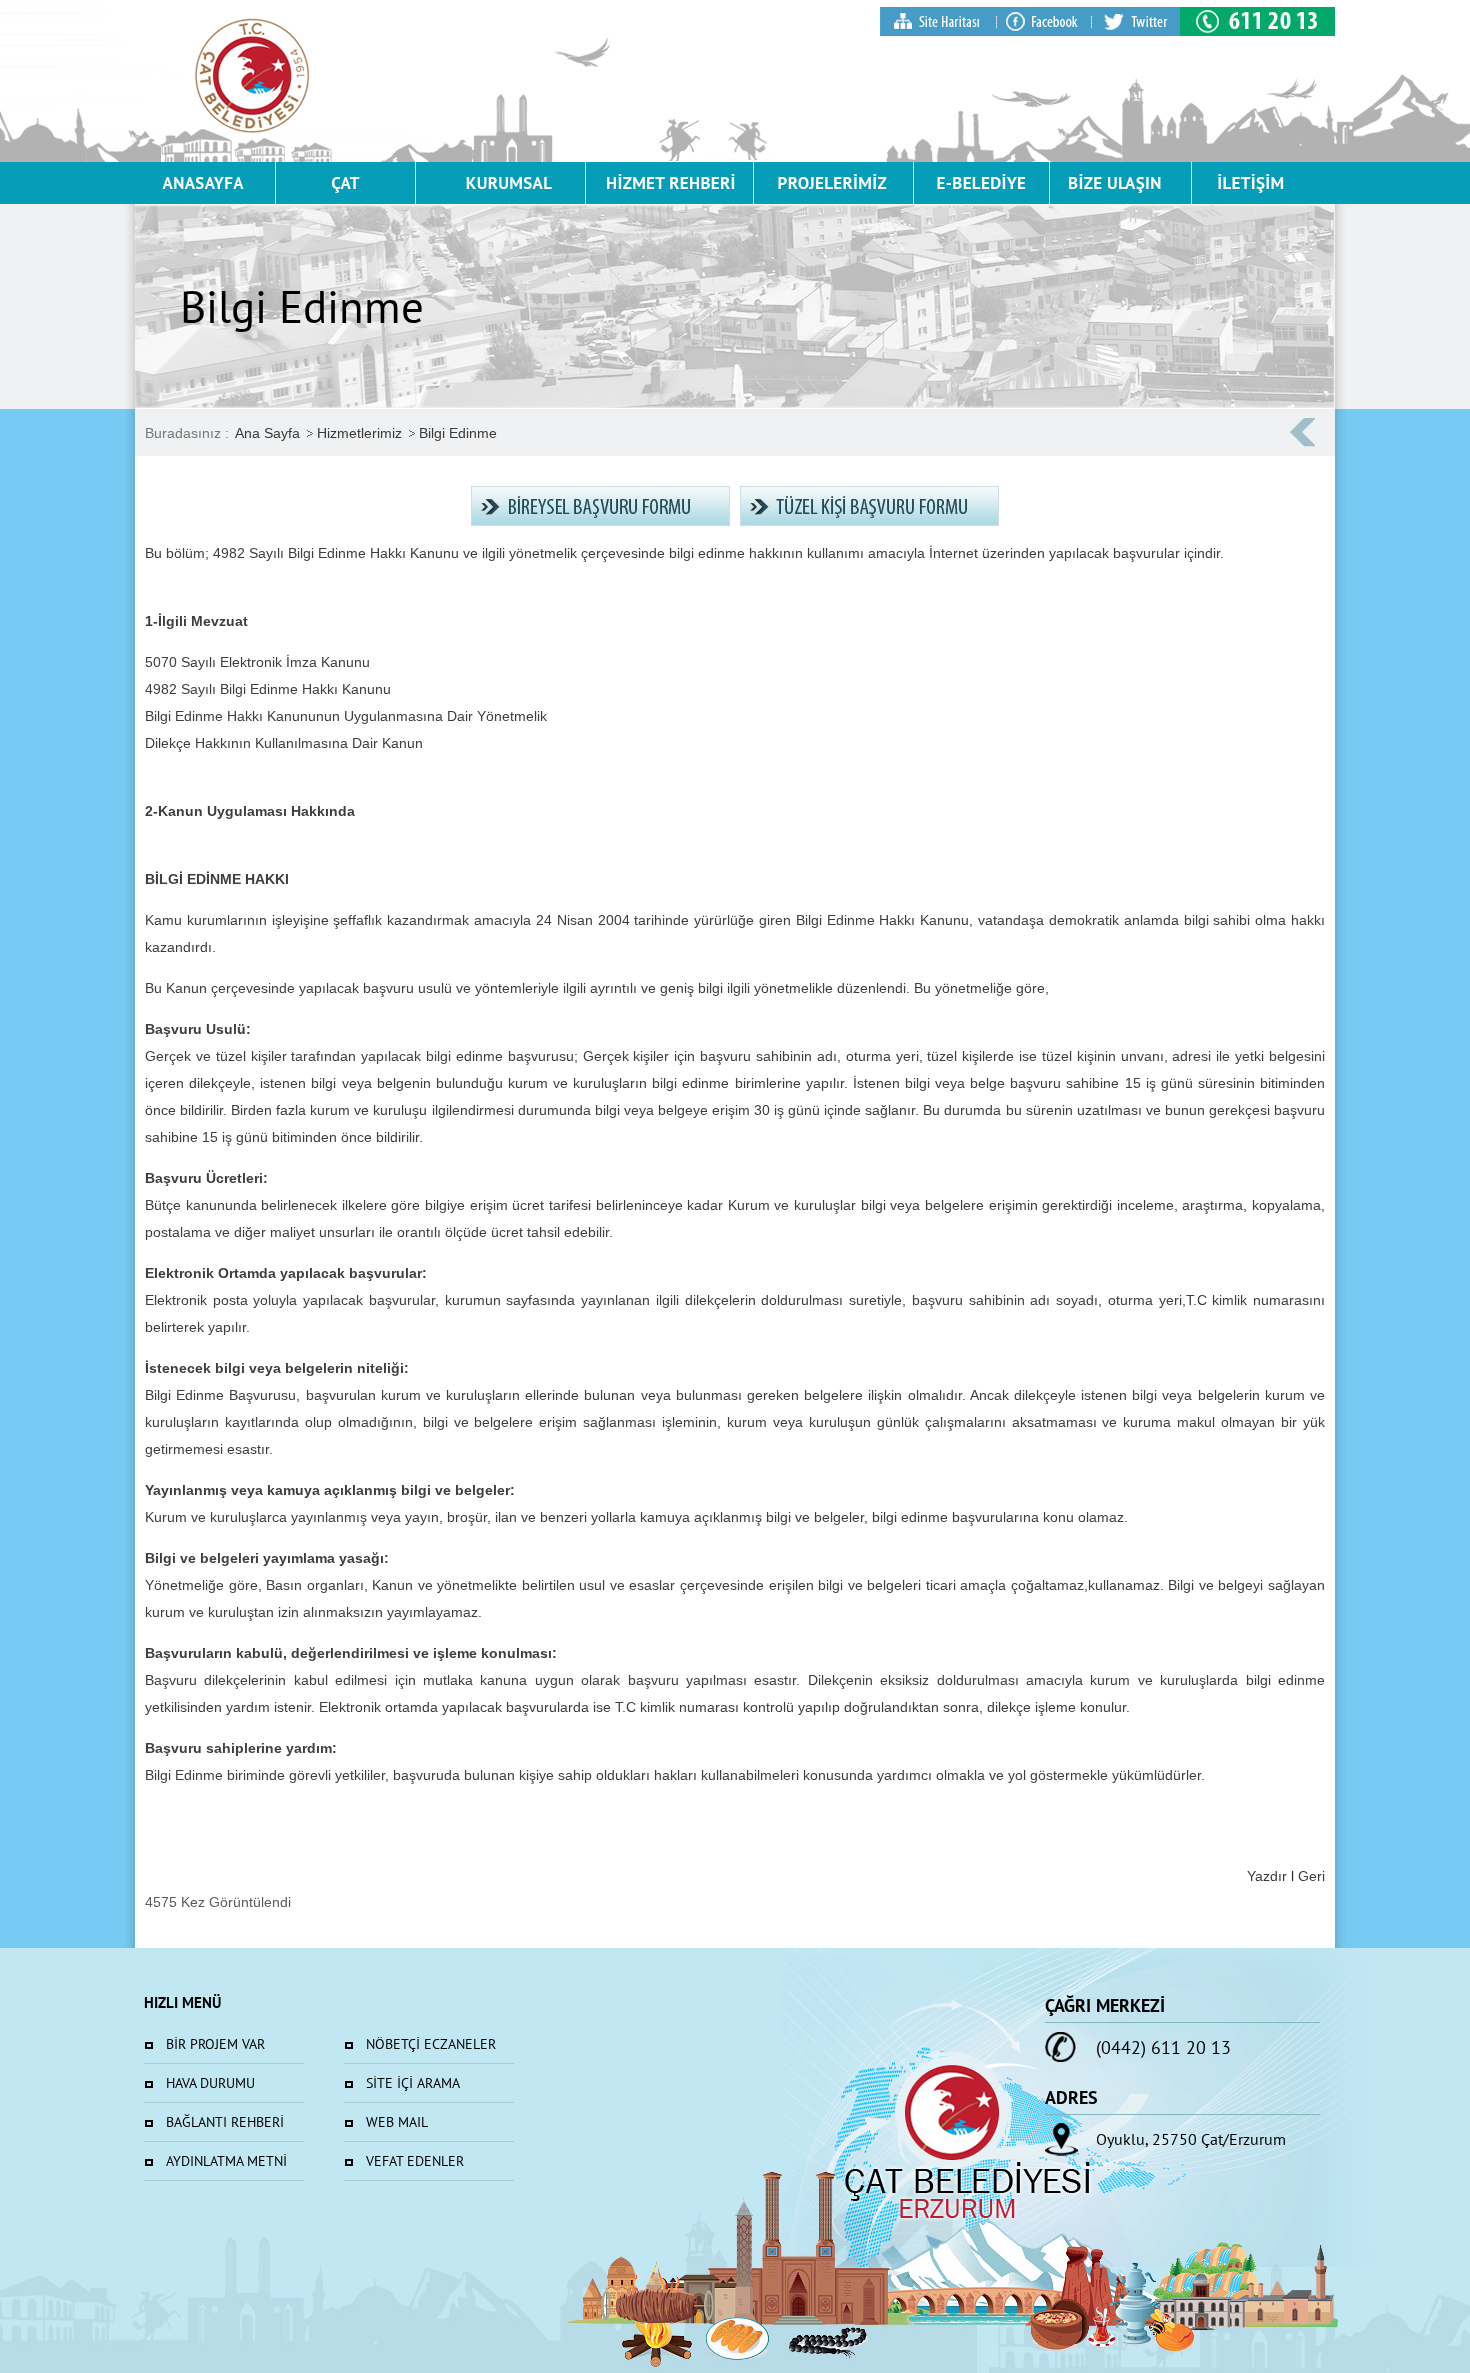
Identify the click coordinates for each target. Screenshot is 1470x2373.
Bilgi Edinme (458, 433)
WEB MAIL (397, 2122)
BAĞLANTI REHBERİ (225, 2122)
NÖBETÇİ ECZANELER (431, 2044)
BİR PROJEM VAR (215, 2044)
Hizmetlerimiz (359, 433)
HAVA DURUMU (210, 2083)
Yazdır (1267, 1876)
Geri (1311, 1876)
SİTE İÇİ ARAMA (413, 2083)
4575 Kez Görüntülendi (218, 1902)
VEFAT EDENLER (415, 2161)
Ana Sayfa (267, 433)
